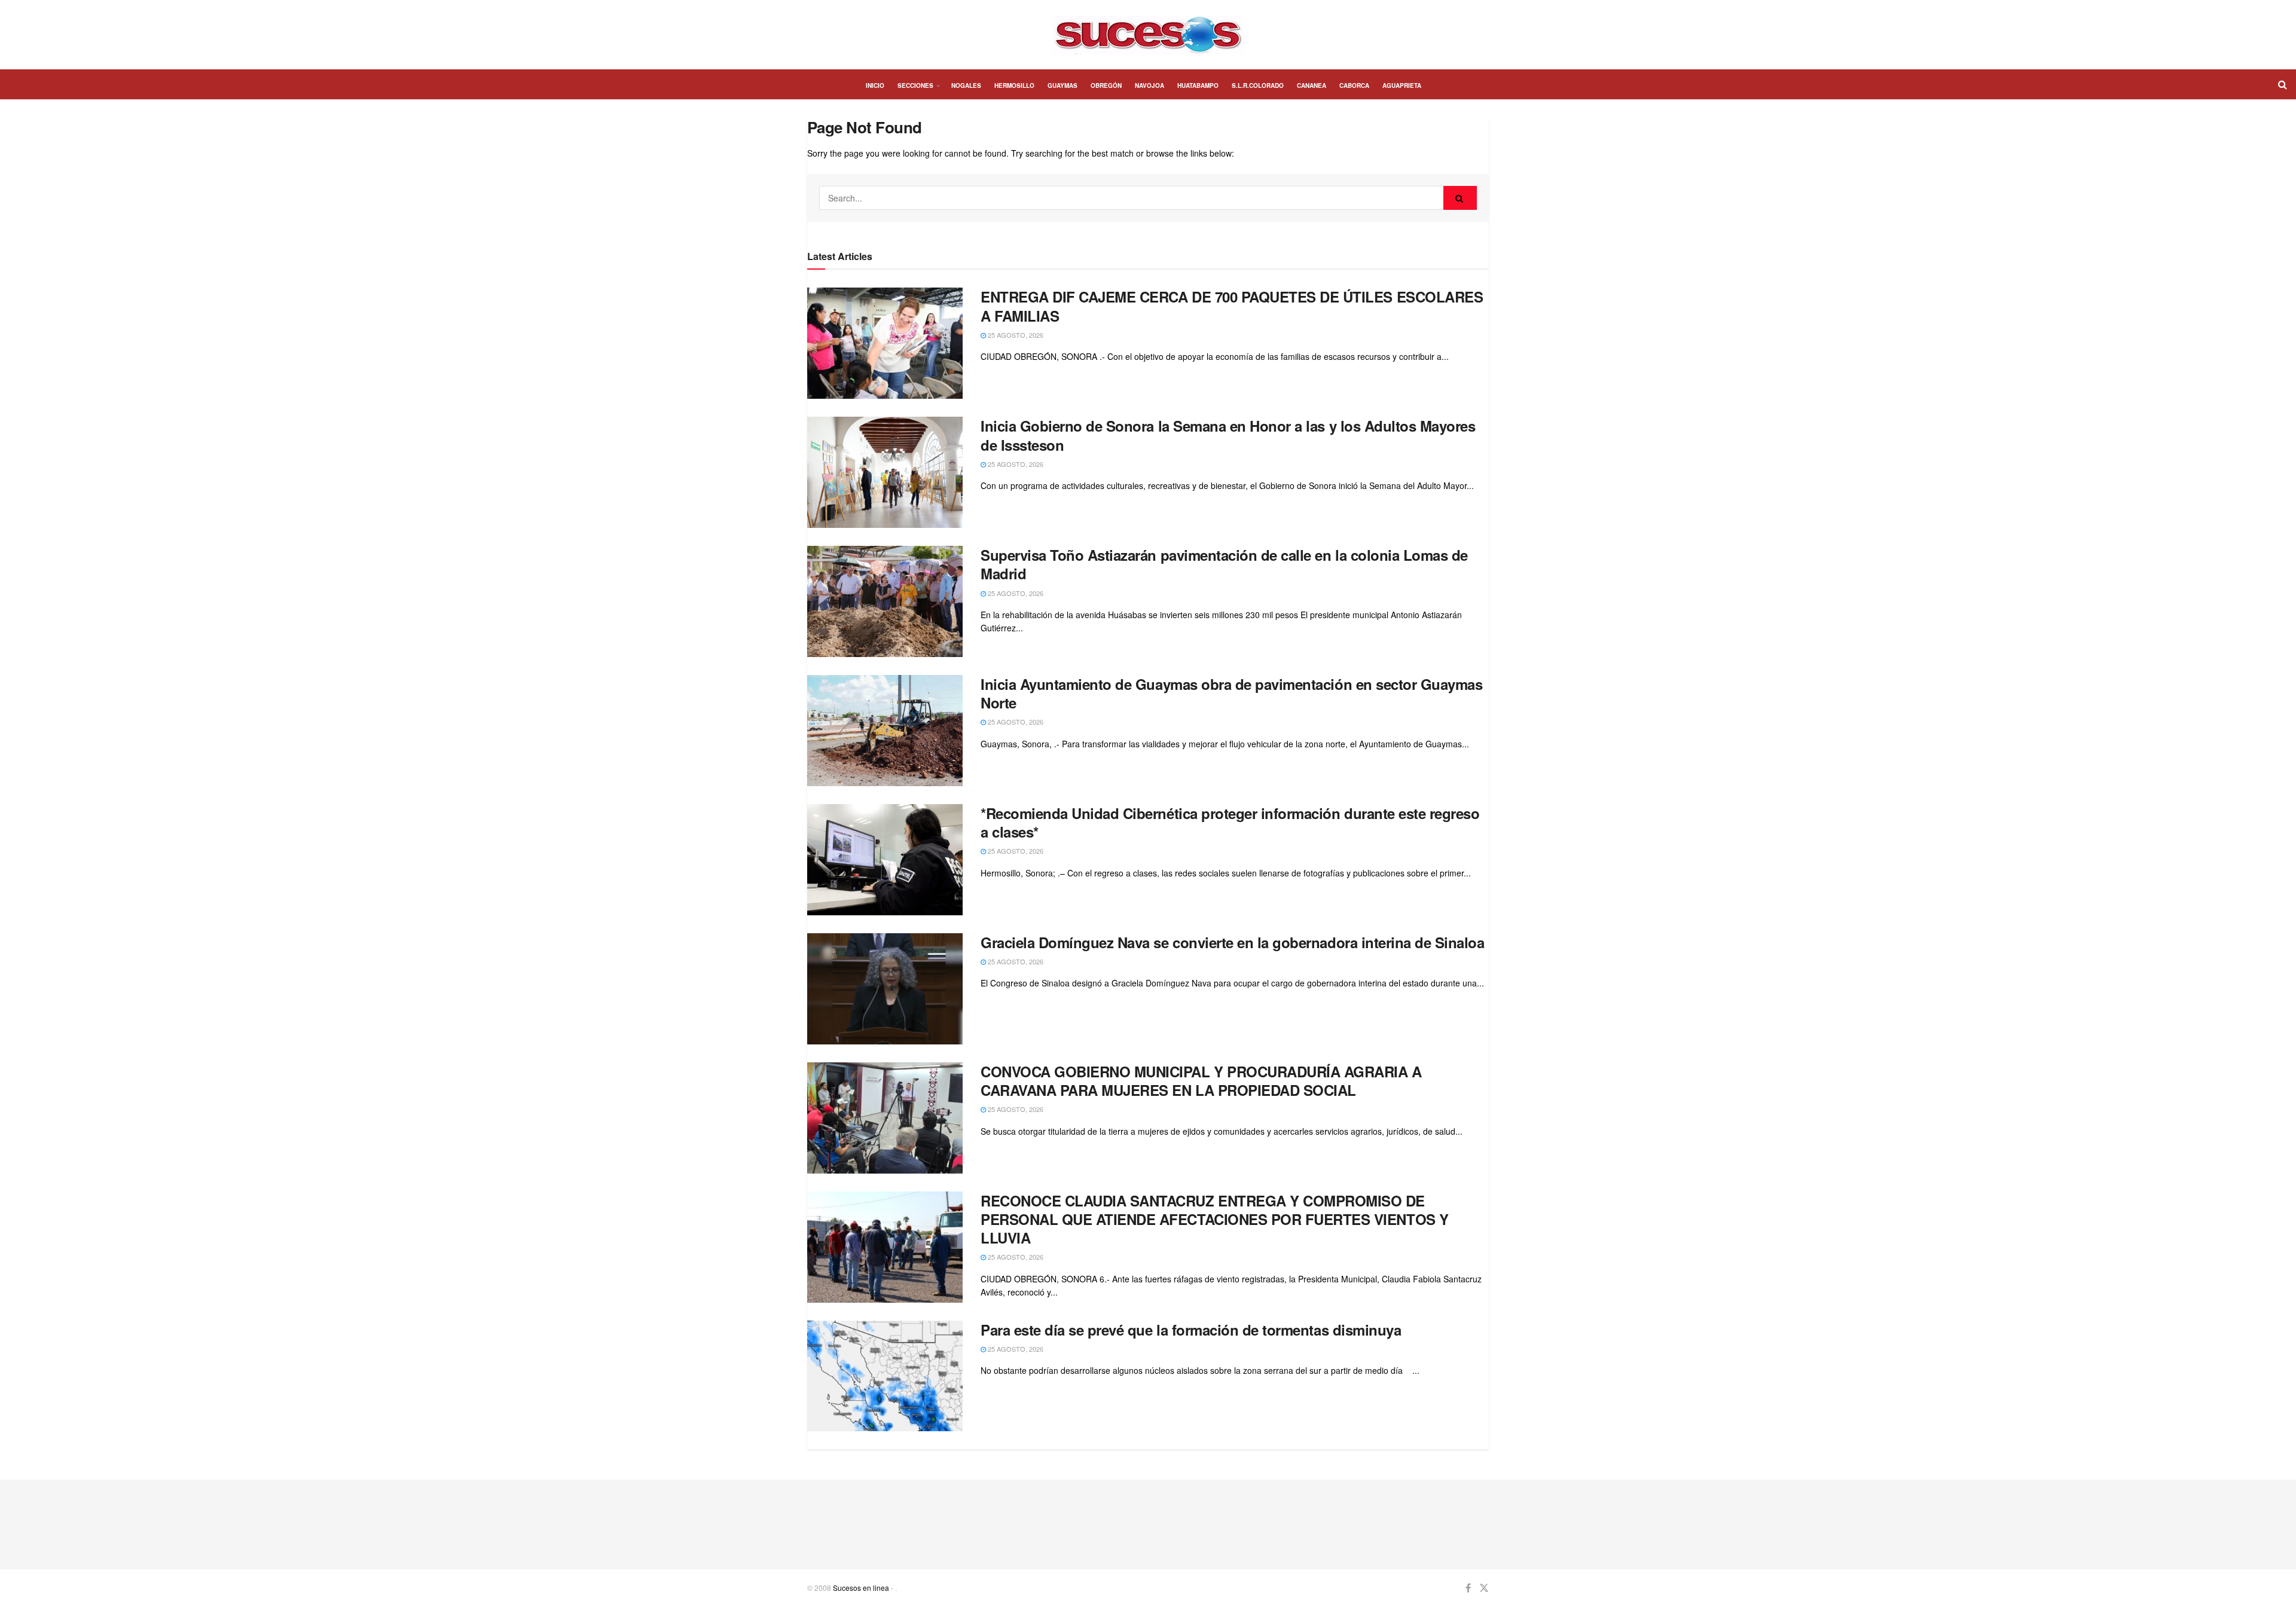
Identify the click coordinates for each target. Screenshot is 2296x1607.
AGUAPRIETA (1402, 85)
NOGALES (966, 85)
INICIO (875, 85)
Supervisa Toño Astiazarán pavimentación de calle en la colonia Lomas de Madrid (1224, 564)
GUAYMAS (1062, 85)
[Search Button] (1460, 198)
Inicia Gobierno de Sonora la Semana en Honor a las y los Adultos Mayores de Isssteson (1228, 435)
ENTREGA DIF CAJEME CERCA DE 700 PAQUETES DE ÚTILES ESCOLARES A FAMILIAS (1232, 306)
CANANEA (1312, 85)
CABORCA (1354, 85)
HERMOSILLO (1014, 85)
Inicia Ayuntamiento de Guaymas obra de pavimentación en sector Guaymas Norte (1231, 693)
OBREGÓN (1106, 85)
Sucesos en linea (861, 1588)
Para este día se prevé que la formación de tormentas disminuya (1191, 1330)
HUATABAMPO (1198, 85)
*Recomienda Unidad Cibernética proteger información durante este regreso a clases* (1230, 822)
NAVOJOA (1149, 85)
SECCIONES (915, 85)
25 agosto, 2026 (1015, 335)
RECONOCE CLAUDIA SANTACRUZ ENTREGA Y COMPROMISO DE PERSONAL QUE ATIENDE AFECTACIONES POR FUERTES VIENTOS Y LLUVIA (1215, 1219)
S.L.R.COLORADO (1258, 85)
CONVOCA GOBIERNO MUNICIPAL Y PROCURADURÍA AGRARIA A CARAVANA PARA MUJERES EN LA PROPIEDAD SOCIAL (1201, 1081)
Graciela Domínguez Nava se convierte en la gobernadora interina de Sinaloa (1232, 942)
